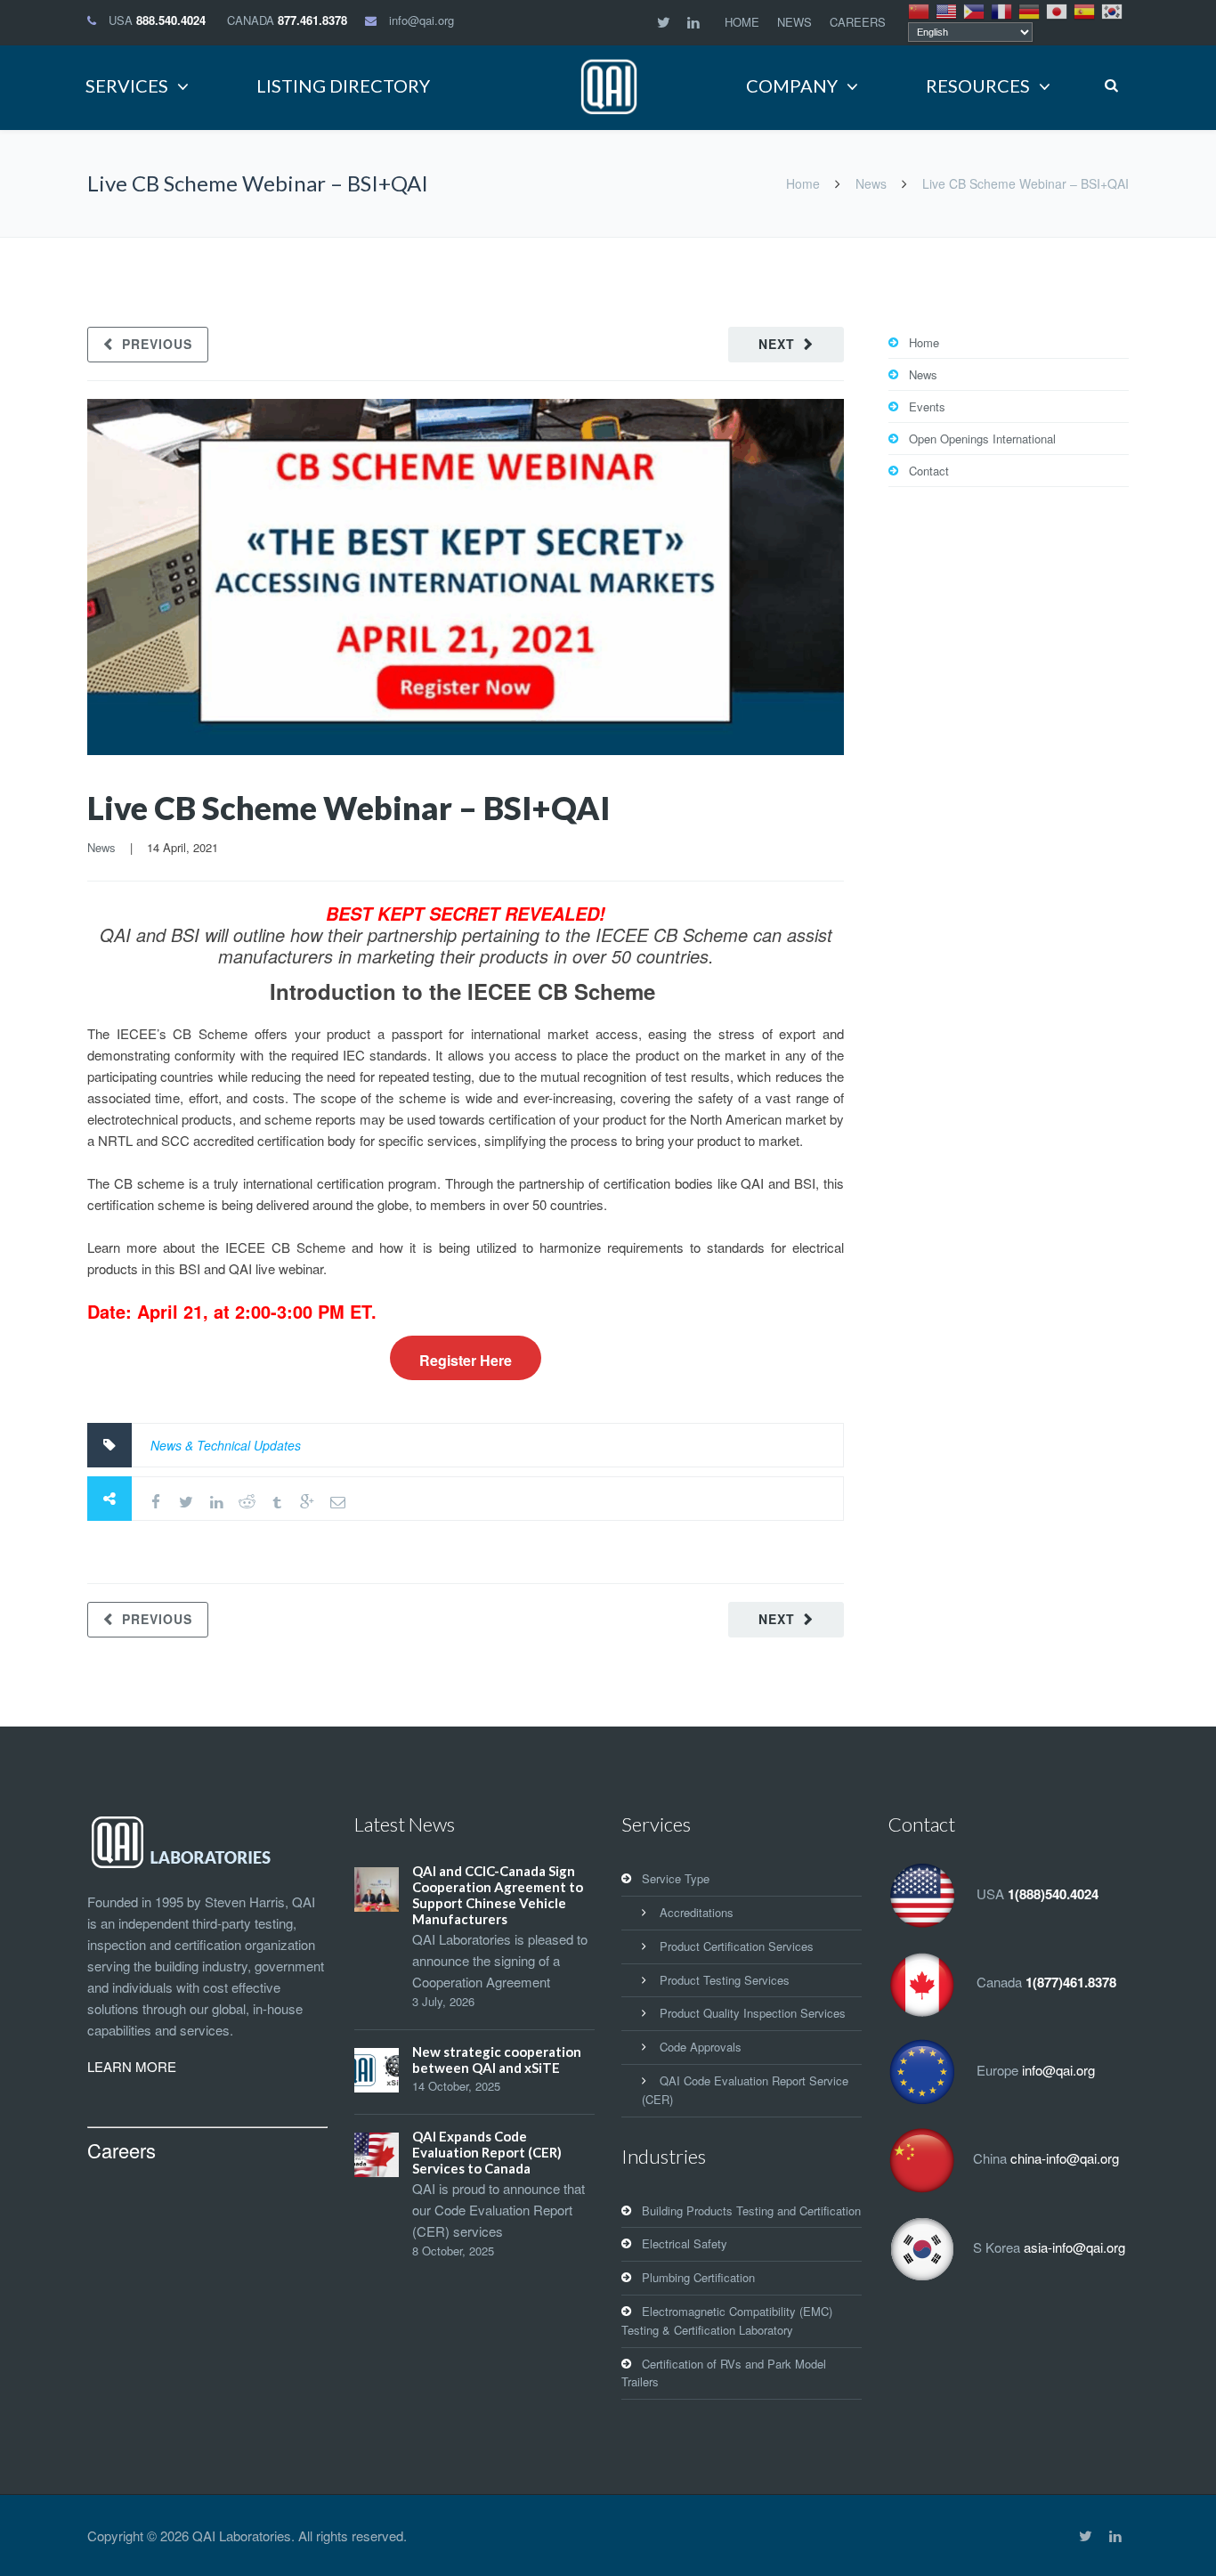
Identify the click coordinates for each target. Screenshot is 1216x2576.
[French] (1002, 10)
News (871, 183)
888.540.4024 (171, 20)
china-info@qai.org (1065, 2159)
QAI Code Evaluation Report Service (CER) (745, 2090)
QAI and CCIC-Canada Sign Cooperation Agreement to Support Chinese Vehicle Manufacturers (498, 1895)
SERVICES (127, 85)
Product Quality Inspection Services (753, 2013)
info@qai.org (422, 20)
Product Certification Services (737, 1946)
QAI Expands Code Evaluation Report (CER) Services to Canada (487, 2152)
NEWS (794, 22)
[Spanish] (1085, 10)
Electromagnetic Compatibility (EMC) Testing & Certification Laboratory (727, 2320)
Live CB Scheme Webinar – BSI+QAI (349, 808)
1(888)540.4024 (1053, 1895)
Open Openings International (982, 439)
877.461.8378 (312, 20)
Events (927, 406)
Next (777, 344)
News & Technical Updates (226, 1445)
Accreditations (697, 1912)
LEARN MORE (132, 2066)
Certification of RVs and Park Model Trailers (724, 2373)
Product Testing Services (725, 1980)
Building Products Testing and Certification (751, 2210)
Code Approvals (701, 2047)
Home (803, 183)
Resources (978, 85)
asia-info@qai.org (1074, 2247)
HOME (742, 22)
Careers (122, 2150)
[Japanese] (1058, 10)
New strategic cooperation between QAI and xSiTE (497, 2060)
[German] (1030, 10)
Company (792, 85)
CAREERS (858, 22)
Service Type (676, 1878)
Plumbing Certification (698, 2277)
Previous (157, 344)
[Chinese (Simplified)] (920, 10)
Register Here (466, 1360)
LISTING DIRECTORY (343, 85)
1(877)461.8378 (1071, 1983)
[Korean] (1113, 10)
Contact (929, 471)
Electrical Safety (685, 2243)
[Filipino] (975, 10)
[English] (947, 10)
